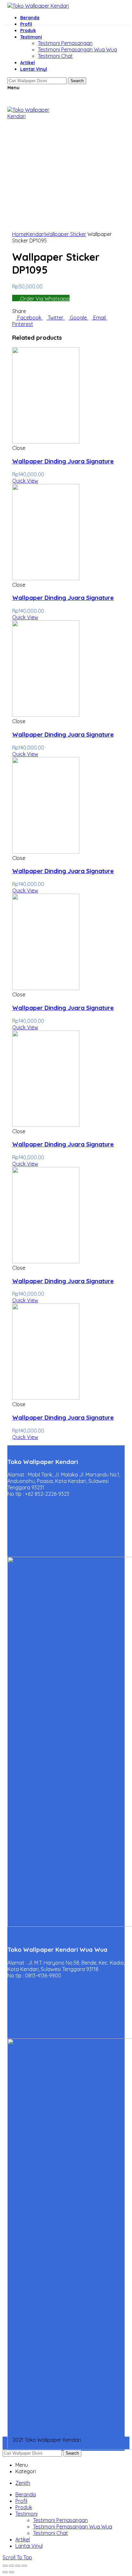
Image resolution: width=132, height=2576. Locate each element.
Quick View (25, 481)
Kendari (35, 234)
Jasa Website (99, 2440)
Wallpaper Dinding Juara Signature (63, 461)
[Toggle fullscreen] (18, 2566)
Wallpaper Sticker (65, 234)
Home (19, 234)
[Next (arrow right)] (12, 2572)
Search (72, 2453)
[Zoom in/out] (24, 2566)
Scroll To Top (17, 2557)
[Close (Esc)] (5, 2566)
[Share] (12, 2566)
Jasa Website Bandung (35, 2446)
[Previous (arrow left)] (5, 2572)
